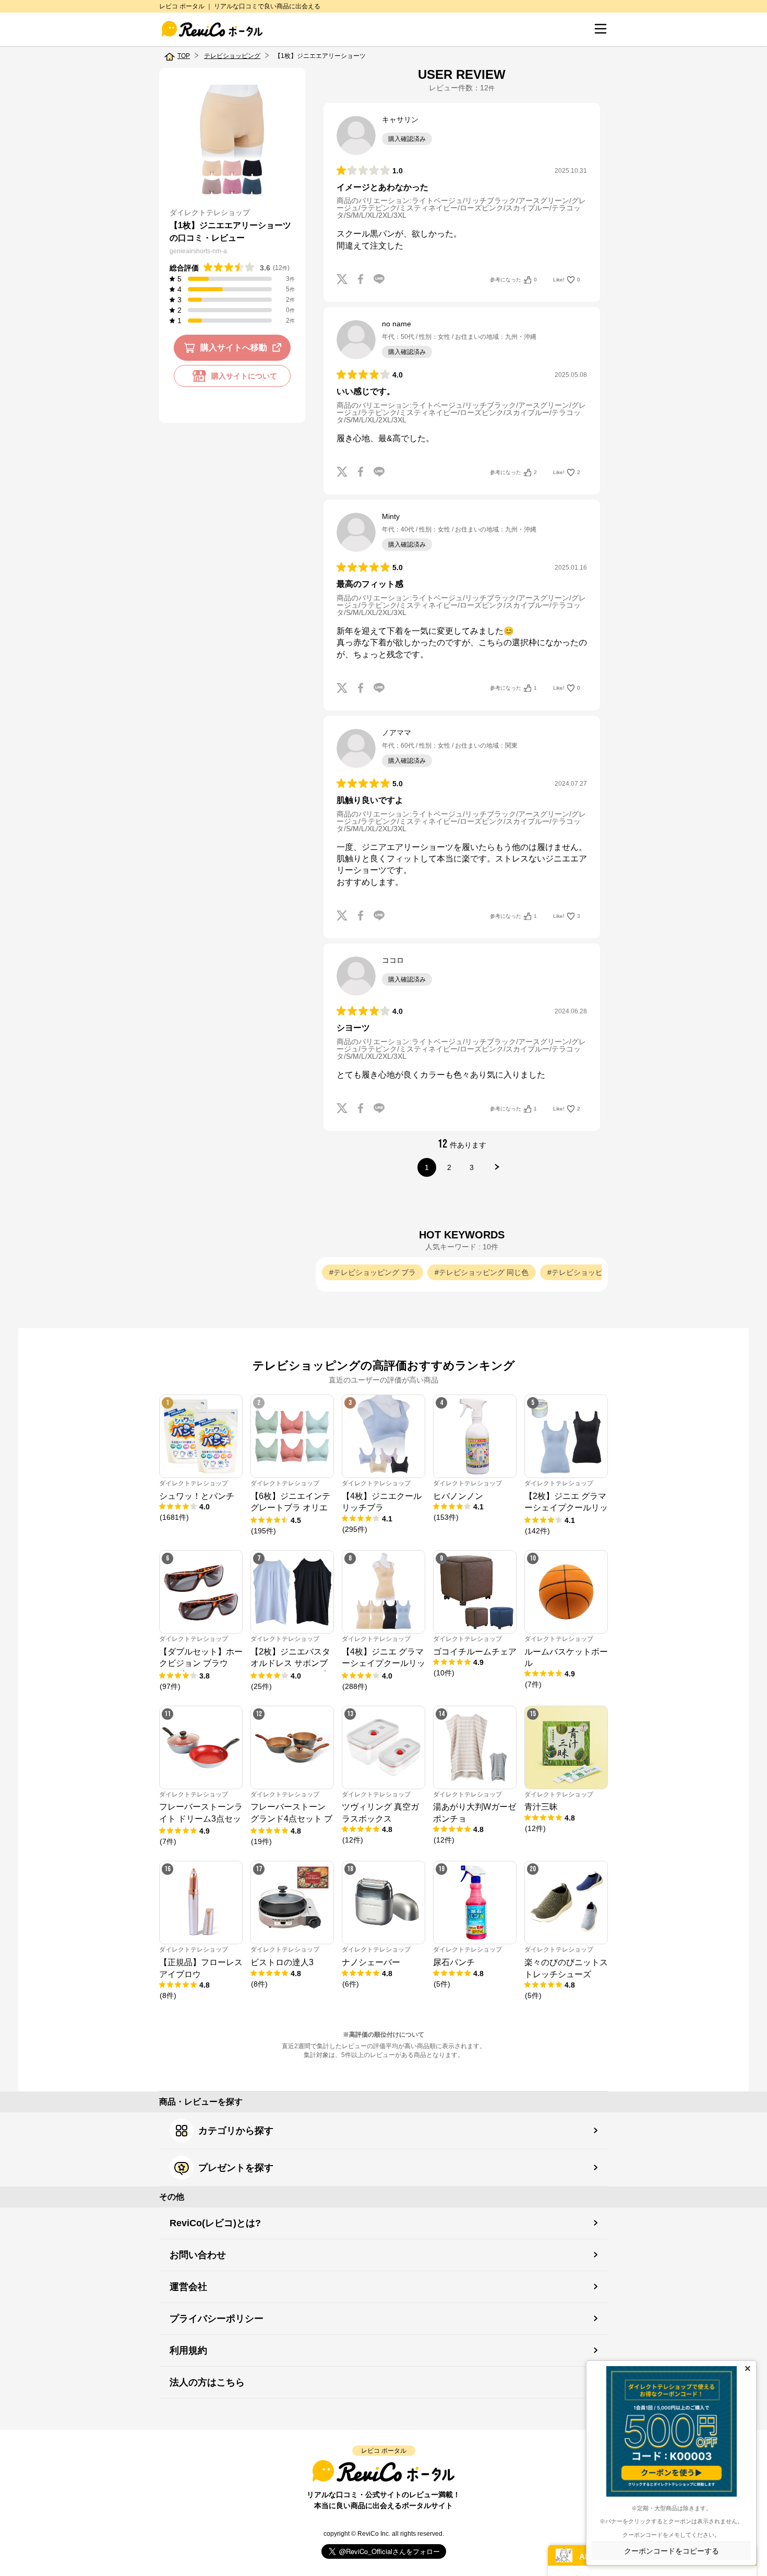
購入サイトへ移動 (234, 347)
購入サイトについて (244, 376)
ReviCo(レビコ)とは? (215, 2223)
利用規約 (188, 2350)
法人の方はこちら (207, 2382)
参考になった (513, 280)
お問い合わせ (198, 2255)
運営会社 (188, 2287)
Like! (567, 280)
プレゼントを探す (236, 2168)
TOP (184, 56)
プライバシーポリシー (217, 2319)
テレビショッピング (232, 56)
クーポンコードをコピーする (672, 2551)
